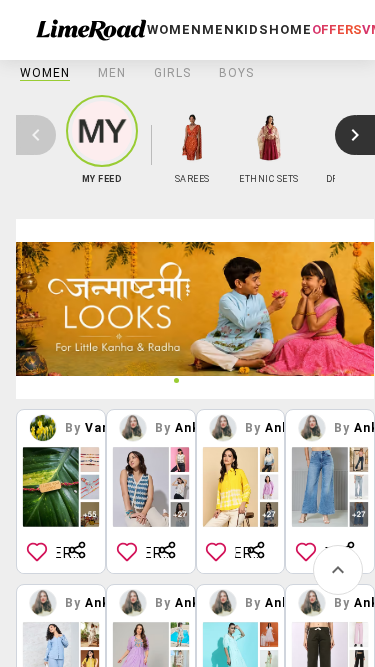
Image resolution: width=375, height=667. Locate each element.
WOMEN (45, 73)
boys (236, 73)
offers (337, 29)
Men (112, 73)
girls (172, 73)
